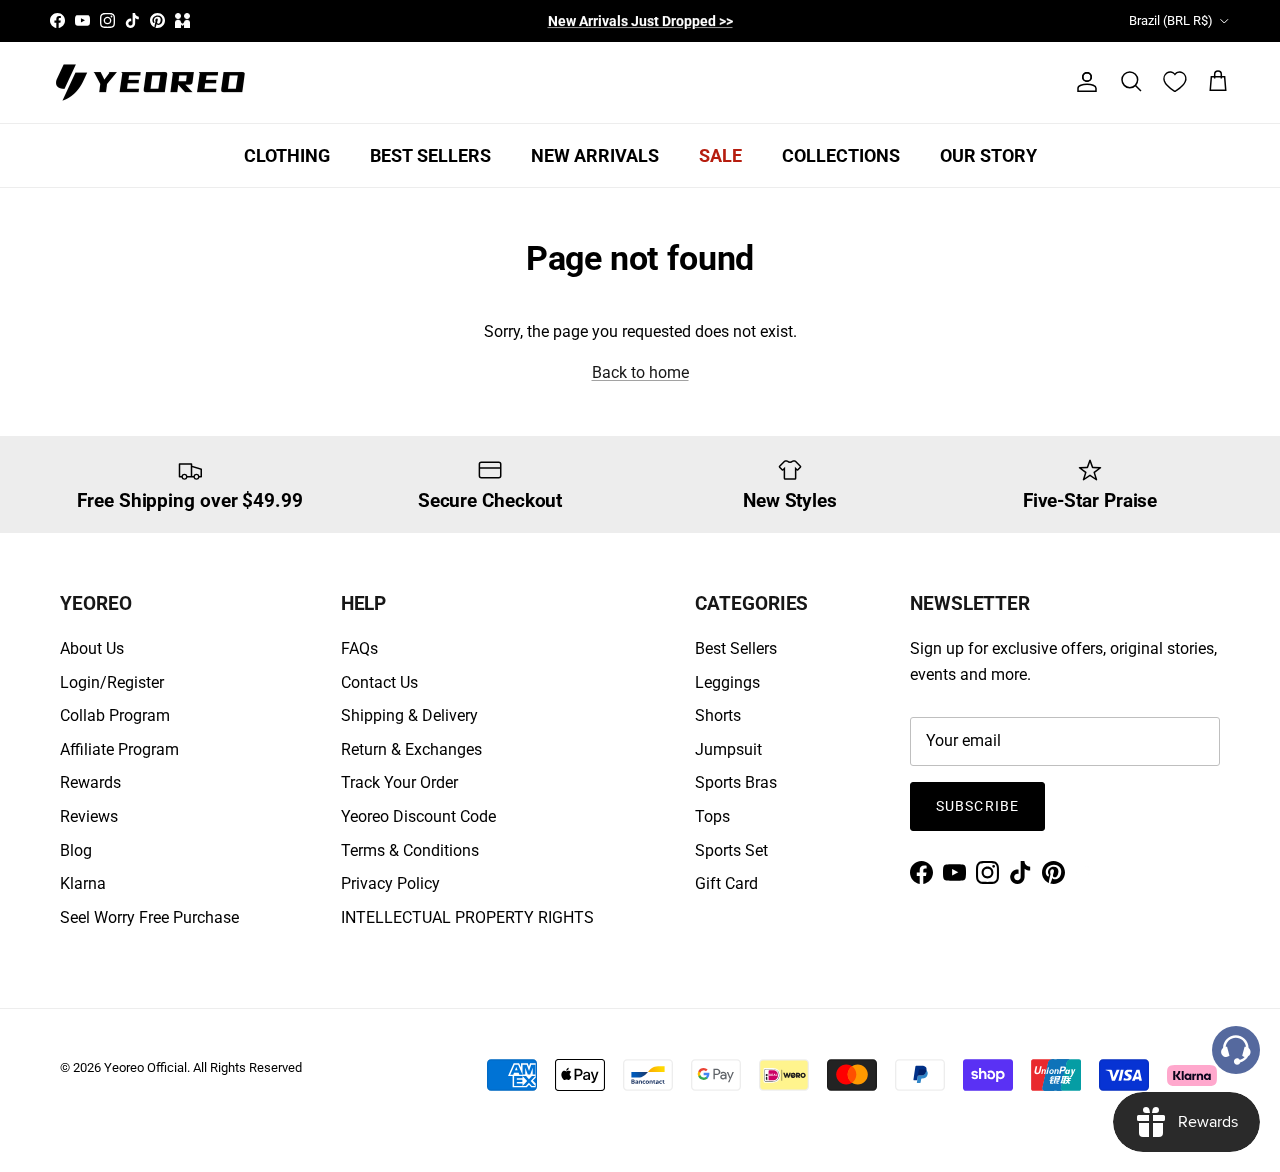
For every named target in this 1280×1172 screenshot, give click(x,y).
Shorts (718, 715)
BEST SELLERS (430, 155)
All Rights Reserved (247, 1067)
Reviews (89, 816)
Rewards (90, 782)
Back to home (640, 372)
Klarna (83, 883)
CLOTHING (287, 155)
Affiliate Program (119, 749)
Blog (76, 850)
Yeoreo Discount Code (418, 816)
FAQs (359, 648)
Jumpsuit (728, 749)
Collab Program (115, 715)
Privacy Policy (390, 883)
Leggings (727, 682)
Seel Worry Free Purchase (149, 917)
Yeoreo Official (145, 1067)
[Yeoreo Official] (150, 82)
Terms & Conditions (410, 850)
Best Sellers (736, 648)
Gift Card (726, 883)
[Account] (1083, 82)
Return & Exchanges (411, 749)
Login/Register (112, 682)
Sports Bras (736, 782)
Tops (712, 816)
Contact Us (379, 682)
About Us (92, 648)
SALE (720, 155)
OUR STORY (988, 155)
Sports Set (731, 850)
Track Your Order (399, 782)
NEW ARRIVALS (595, 155)
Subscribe (977, 806)
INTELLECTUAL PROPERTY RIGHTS (467, 917)
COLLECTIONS (841, 155)
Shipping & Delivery (409, 715)
